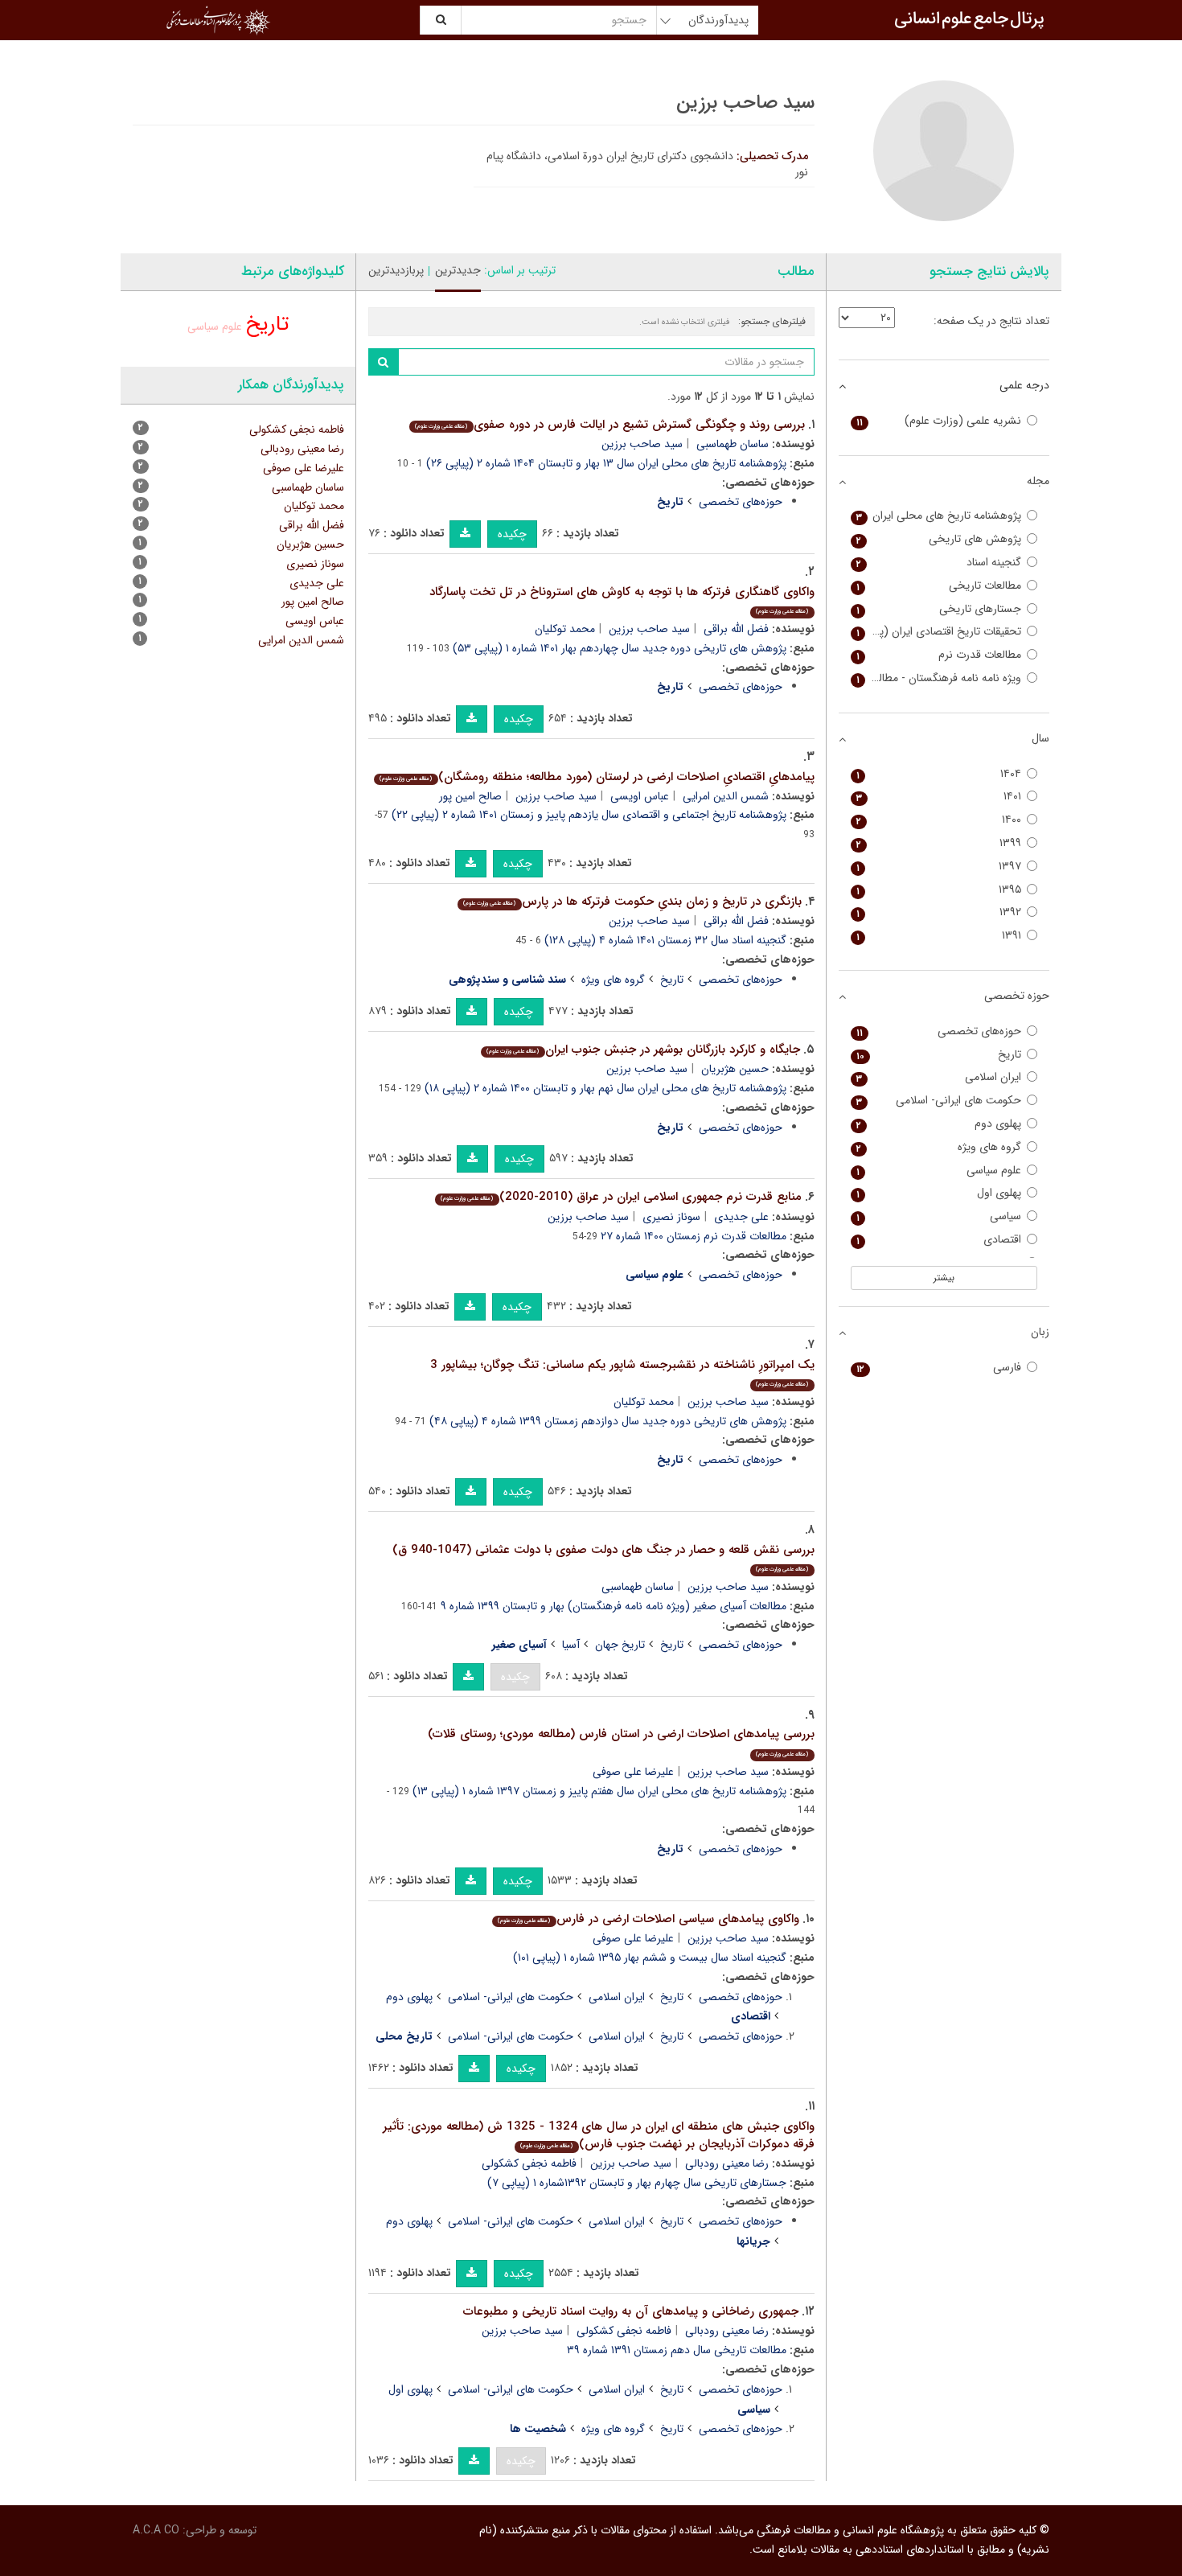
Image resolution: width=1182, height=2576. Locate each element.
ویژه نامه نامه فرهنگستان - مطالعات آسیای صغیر (936, 678)
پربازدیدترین (396, 270)
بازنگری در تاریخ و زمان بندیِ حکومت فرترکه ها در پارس (632, 902)
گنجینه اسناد (939, 563)
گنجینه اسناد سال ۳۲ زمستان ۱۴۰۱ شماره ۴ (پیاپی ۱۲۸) (665, 940)
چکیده (512, 534)
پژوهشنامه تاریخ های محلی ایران (939, 516)
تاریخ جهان (620, 1645)
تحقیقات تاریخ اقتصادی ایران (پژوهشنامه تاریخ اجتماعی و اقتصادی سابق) (936, 632)
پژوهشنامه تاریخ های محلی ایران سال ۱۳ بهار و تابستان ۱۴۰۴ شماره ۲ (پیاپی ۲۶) (606, 463)
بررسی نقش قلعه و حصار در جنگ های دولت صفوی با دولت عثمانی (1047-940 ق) (603, 1557)
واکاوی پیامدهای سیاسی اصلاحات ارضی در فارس (648, 1919)
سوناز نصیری (671, 1217)
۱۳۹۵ (939, 890)
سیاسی (939, 1216)
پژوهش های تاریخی (939, 539)
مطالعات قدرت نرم (939, 655)
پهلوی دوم (409, 1997)
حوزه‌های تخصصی (741, 502)
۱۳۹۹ (939, 843)
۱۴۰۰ (939, 820)
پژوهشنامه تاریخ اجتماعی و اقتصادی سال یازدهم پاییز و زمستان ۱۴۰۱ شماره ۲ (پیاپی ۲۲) (589, 815)
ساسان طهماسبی (733, 444)
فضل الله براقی (736, 629)
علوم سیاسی (215, 327)
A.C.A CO (156, 2530)
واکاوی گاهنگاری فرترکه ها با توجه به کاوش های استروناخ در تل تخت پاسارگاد (622, 600)
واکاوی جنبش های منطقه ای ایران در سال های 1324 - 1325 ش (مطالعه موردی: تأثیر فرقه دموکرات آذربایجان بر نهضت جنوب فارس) (599, 2136)
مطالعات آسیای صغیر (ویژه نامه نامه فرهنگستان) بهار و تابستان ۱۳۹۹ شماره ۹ (614, 1606)
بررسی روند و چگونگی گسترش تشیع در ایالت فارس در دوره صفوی (609, 425)
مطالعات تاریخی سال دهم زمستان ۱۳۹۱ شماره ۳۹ (677, 2350)
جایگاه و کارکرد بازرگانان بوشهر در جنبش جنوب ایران (643, 1050)
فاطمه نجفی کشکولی (529, 2163)
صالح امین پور (470, 796)
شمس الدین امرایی (726, 796)
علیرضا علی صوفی (633, 1772)
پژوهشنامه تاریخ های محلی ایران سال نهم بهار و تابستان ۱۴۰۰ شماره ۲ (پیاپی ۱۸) (605, 1088)
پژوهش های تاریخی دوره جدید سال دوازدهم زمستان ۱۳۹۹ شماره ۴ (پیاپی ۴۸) (608, 1421)
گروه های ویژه (613, 980)
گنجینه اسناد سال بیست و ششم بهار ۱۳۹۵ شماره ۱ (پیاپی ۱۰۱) (650, 1958)
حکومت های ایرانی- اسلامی (511, 1997)
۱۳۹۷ (939, 867)
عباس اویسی (640, 796)
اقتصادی (939, 1240)
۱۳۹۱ (939, 936)
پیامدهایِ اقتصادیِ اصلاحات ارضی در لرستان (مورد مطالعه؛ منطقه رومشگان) (597, 777)
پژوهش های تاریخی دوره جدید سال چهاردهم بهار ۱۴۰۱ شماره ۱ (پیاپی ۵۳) (620, 648)
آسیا (571, 1645)
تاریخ (672, 980)
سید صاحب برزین (642, 444)
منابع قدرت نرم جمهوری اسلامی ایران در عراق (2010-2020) (621, 1197)
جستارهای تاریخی (939, 609)
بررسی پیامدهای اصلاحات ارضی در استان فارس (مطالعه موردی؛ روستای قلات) (621, 1742)
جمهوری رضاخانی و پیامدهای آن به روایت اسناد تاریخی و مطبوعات (631, 2311)
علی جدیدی (741, 1217)
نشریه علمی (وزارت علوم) (939, 421)
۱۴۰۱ (939, 797)
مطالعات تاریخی (939, 586)
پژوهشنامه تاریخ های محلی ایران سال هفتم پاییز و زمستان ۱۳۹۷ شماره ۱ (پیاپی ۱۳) (599, 1791)
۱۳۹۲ (939, 912)
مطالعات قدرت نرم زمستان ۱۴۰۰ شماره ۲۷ (694, 1236)
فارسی (939, 1368)
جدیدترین (458, 270)
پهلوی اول (410, 2389)
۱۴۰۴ (939, 774)
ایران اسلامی (617, 1997)
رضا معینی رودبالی (727, 2163)
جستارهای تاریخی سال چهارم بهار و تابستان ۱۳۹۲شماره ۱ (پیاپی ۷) (637, 2183)
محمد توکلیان (565, 629)
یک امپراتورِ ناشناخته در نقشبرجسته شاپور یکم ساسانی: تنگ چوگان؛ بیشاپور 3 (622, 1372)
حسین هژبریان (735, 1069)
